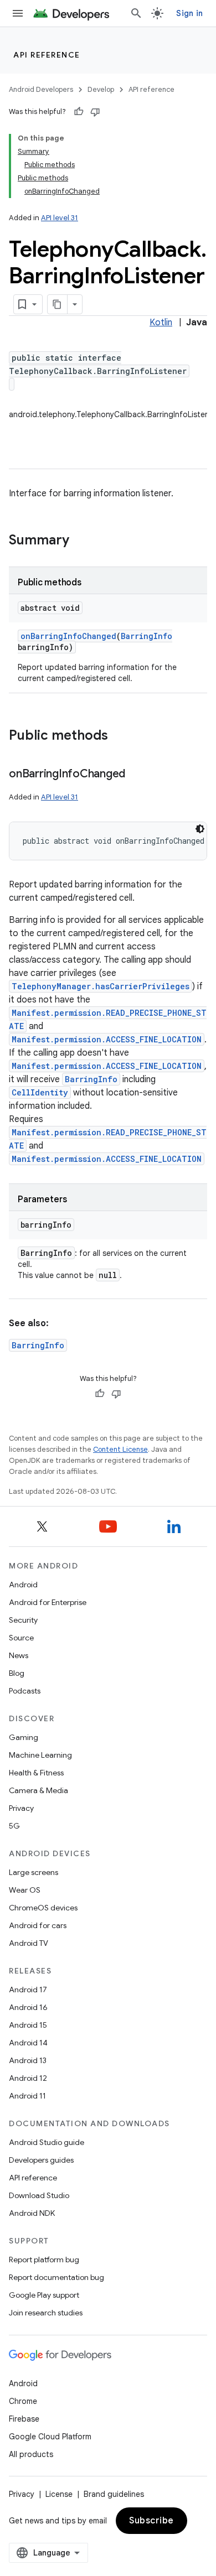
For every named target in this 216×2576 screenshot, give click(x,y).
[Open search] (136, 13)
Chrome (23, 2401)
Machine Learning (40, 1755)
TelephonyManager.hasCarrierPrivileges (101, 986)
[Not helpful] (95, 112)
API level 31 (60, 218)
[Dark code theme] (200, 829)
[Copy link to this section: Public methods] (119, 736)
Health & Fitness (36, 1773)
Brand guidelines (114, 2494)
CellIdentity (40, 1092)
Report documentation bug (56, 2277)
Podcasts (25, 1691)
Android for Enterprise (48, 1602)
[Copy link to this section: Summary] (80, 541)
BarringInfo (146, 636)
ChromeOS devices (43, 1908)
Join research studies (46, 2313)
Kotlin (161, 323)
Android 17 (28, 1990)
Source (21, 1638)
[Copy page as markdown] (58, 304)
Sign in (189, 13)
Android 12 (28, 2078)
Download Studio (39, 2195)
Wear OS (25, 1890)
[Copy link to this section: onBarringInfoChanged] (136, 775)
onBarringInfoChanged (68, 636)
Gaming (24, 1737)
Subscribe (151, 2521)
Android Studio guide (47, 2142)
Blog (17, 1673)
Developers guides (41, 2160)
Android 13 (28, 2060)
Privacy (21, 1808)
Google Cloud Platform (50, 2437)
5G (14, 1826)
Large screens (34, 1872)
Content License (120, 1449)
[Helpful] (79, 112)
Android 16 (28, 2007)
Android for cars (38, 1925)
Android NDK (32, 2213)
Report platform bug (44, 2260)
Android (23, 1585)
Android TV (29, 1943)
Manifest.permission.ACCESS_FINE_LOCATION (107, 1039)
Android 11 (27, 2096)
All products (31, 2454)
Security (23, 1620)
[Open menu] (18, 13)
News (19, 1655)
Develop (101, 89)
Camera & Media (38, 1790)
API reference (47, 55)
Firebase (24, 2419)
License (59, 2494)
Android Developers (41, 89)
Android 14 (28, 2043)
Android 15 (28, 2025)
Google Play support (44, 2295)
